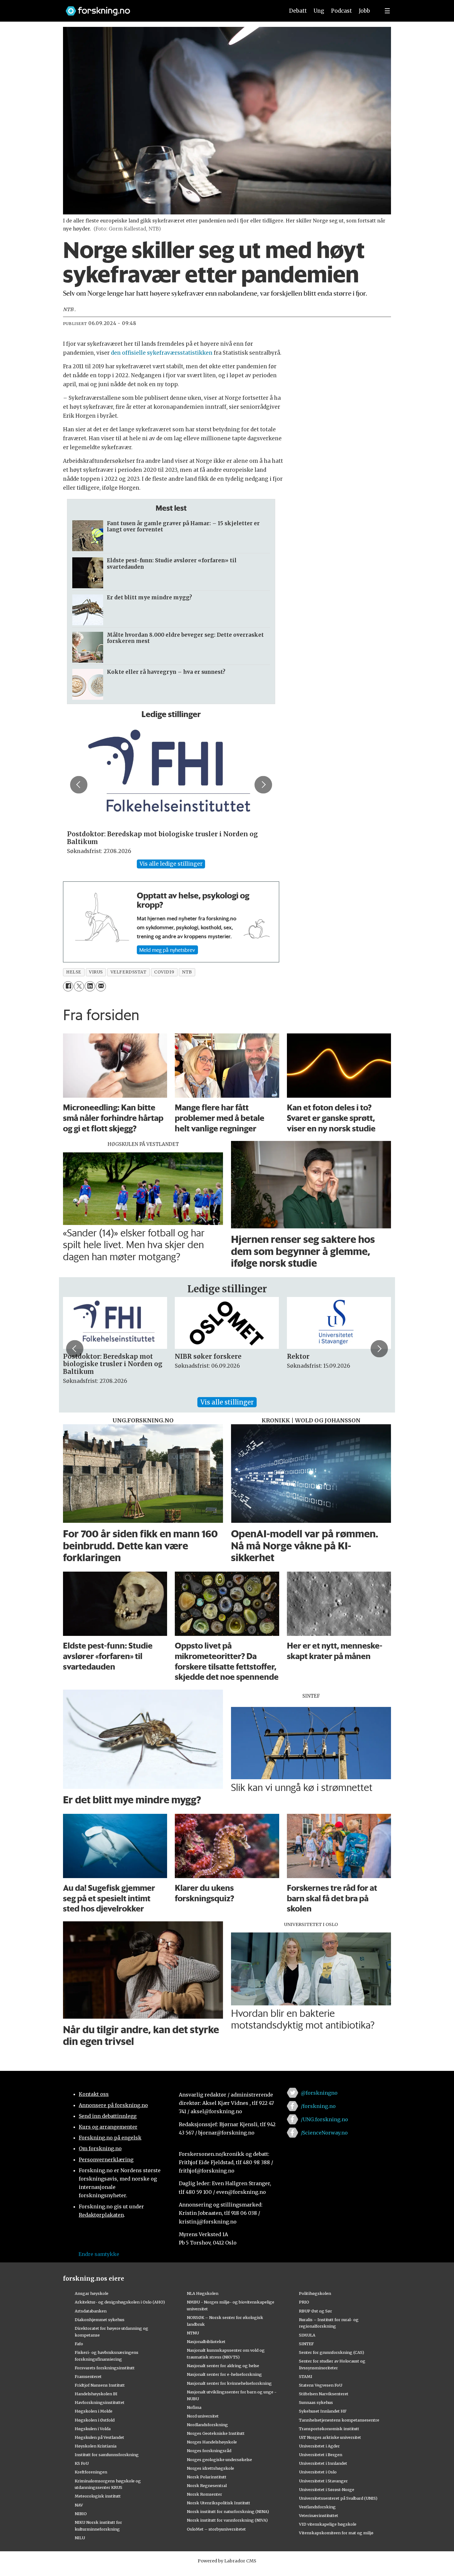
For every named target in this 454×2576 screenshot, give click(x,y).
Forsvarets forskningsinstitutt (105, 2368)
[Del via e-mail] (101, 986)
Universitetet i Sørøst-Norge (327, 2489)
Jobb (364, 11)
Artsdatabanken (91, 2311)
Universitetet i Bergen (321, 2455)
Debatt (298, 11)
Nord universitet (203, 2416)
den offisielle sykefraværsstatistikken (162, 353)
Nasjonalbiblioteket (206, 2342)
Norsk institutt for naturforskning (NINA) (228, 2511)
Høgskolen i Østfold (95, 2420)
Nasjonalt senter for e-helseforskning (224, 2374)
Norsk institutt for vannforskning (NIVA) (227, 2520)
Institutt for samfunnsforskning (107, 2455)
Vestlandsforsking (317, 2507)
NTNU (193, 2333)
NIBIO (81, 2514)
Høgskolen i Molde (94, 2411)
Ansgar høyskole (92, 2293)
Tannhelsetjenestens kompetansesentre (339, 2420)
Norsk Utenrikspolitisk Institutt (219, 2503)
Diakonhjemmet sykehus (100, 2320)
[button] (79, 785)
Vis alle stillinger (227, 1402)
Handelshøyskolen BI (96, 2394)
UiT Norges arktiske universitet (330, 2437)
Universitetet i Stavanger (323, 2481)
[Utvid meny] (387, 11)
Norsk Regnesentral (207, 2485)
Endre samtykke (99, 2254)
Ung (319, 11)
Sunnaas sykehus (316, 2402)
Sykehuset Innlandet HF (323, 2411)
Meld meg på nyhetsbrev (167, 950)
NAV (79, 2505)
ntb (187, 972)
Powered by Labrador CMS (227, 2561)
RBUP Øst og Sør (315, 2311)
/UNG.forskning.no (324, 2119)
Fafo (79, 2344)
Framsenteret (88, 2376)
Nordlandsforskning (207, 2425)
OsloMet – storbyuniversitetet (216, 2529)
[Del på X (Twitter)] (79, 986)
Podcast (341, 11)
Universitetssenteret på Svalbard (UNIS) (338, 2498)
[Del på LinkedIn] (90, 986)
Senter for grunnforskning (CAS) (332, 2352)
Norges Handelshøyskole (212, 2442)
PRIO (304, 2302)
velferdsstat (129, 972)
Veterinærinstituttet (319, 2515)
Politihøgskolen (315, 2293)
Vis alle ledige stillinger (171, 864)
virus (96, 972)
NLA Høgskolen (203, 2293)
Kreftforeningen (91, 2472)
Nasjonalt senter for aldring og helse (223, 2366)
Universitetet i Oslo (318, 2472)
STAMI (306, 2376)
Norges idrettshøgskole (210, 2468)
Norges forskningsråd (209, 2451)
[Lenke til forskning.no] (169, 8)
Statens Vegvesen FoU (321, 2385)
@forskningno (319, 2093)
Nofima (194, 2407)
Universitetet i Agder (319, 2446)
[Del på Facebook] (68, 986)
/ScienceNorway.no (324, 2133)
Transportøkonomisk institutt (329, 2429)
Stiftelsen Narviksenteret (324, 2394)
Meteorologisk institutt (98, 2496)
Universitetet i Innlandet (323, 2463)
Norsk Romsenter (204, 2494)
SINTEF (306, 2344)
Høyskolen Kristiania (96, 2446)
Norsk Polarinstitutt (207, 2477)
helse (74, 972)
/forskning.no (318, 2106)
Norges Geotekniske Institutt (216, 2433)
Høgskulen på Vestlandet (99, 2437)
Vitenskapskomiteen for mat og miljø (336, 2533)
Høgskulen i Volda (93, 2429)
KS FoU (82, 2463)
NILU (80, 2538)
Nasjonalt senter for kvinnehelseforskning (229, 2383)
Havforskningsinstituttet (100, 2402)
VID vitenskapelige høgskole (328, 2524)
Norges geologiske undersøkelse (219, 2460)
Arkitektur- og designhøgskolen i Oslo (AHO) (120, 2302)
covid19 (164, 972)
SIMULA (307, 2335)
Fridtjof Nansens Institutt (100, 2385)
